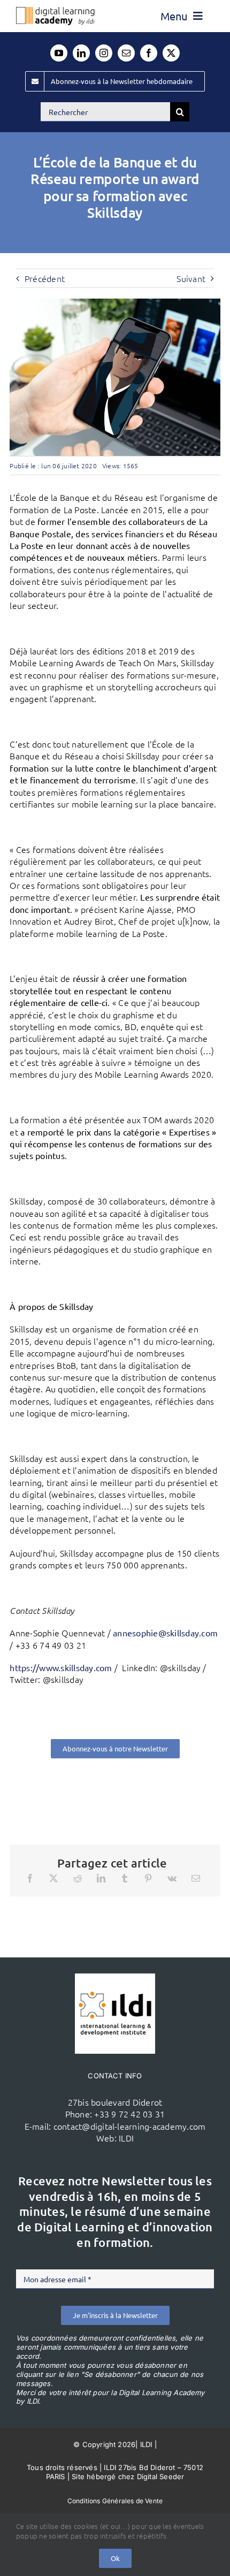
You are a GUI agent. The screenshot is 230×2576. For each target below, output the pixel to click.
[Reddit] (78, 1878)
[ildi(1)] (115, 1978)
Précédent (45, 278)
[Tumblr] (125, 1878)
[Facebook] (30, 1878)
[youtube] (59, 53)
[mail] (126, 53)
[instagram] (104, 53)
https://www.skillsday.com (61, 1667)
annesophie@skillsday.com (165, 1633)
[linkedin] (81, 53)
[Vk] (172, 1878)
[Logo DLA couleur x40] (55, 11)
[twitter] (171, 53)
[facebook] (149, 53)
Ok (115, 2558)
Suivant (191, 278)
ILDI (126, 2138)
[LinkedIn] (101, 1878)
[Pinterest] (148, 1878)
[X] (53, 1878)
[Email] (196, 1878)
